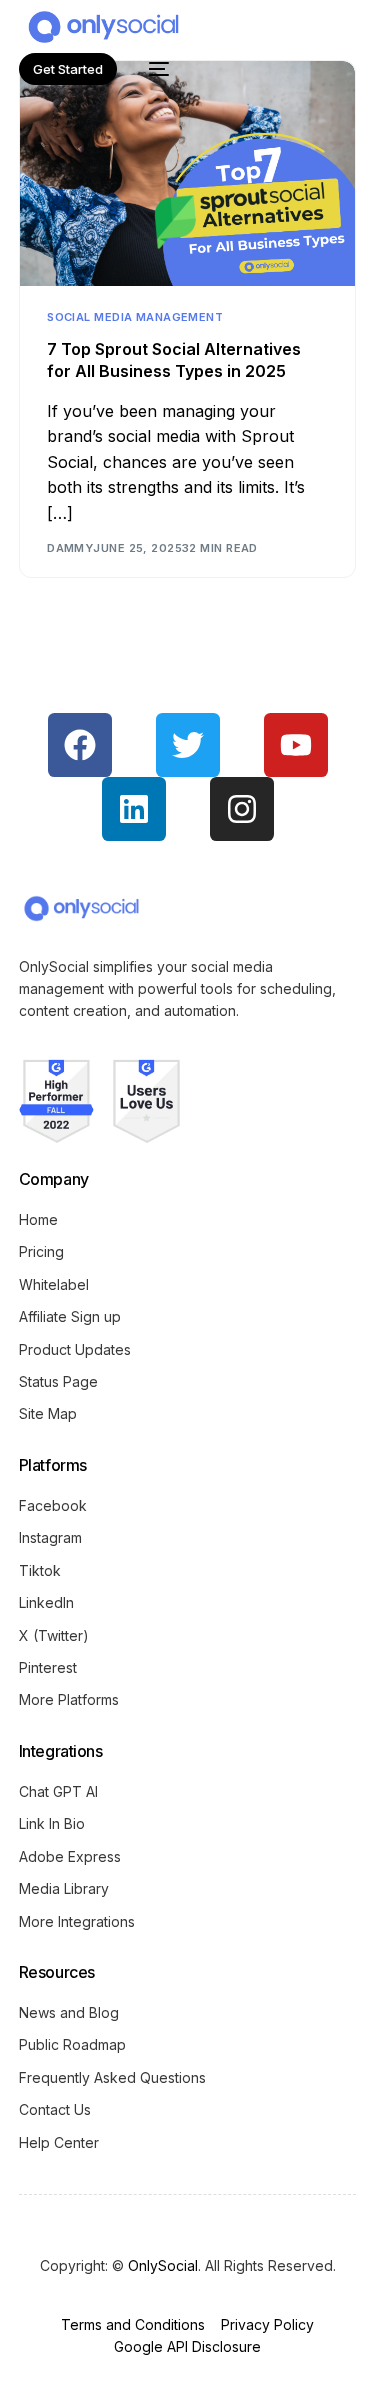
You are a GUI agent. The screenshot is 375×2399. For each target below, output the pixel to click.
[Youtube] (296, 745)
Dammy (70, 548)
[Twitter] (188, 745)
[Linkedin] (134, 809)
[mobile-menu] (153, 69)
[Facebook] (80, 745)
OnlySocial (163, 2265)
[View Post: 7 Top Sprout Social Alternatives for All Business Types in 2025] (187, 173)
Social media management (135, 317)
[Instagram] (242, 809)
